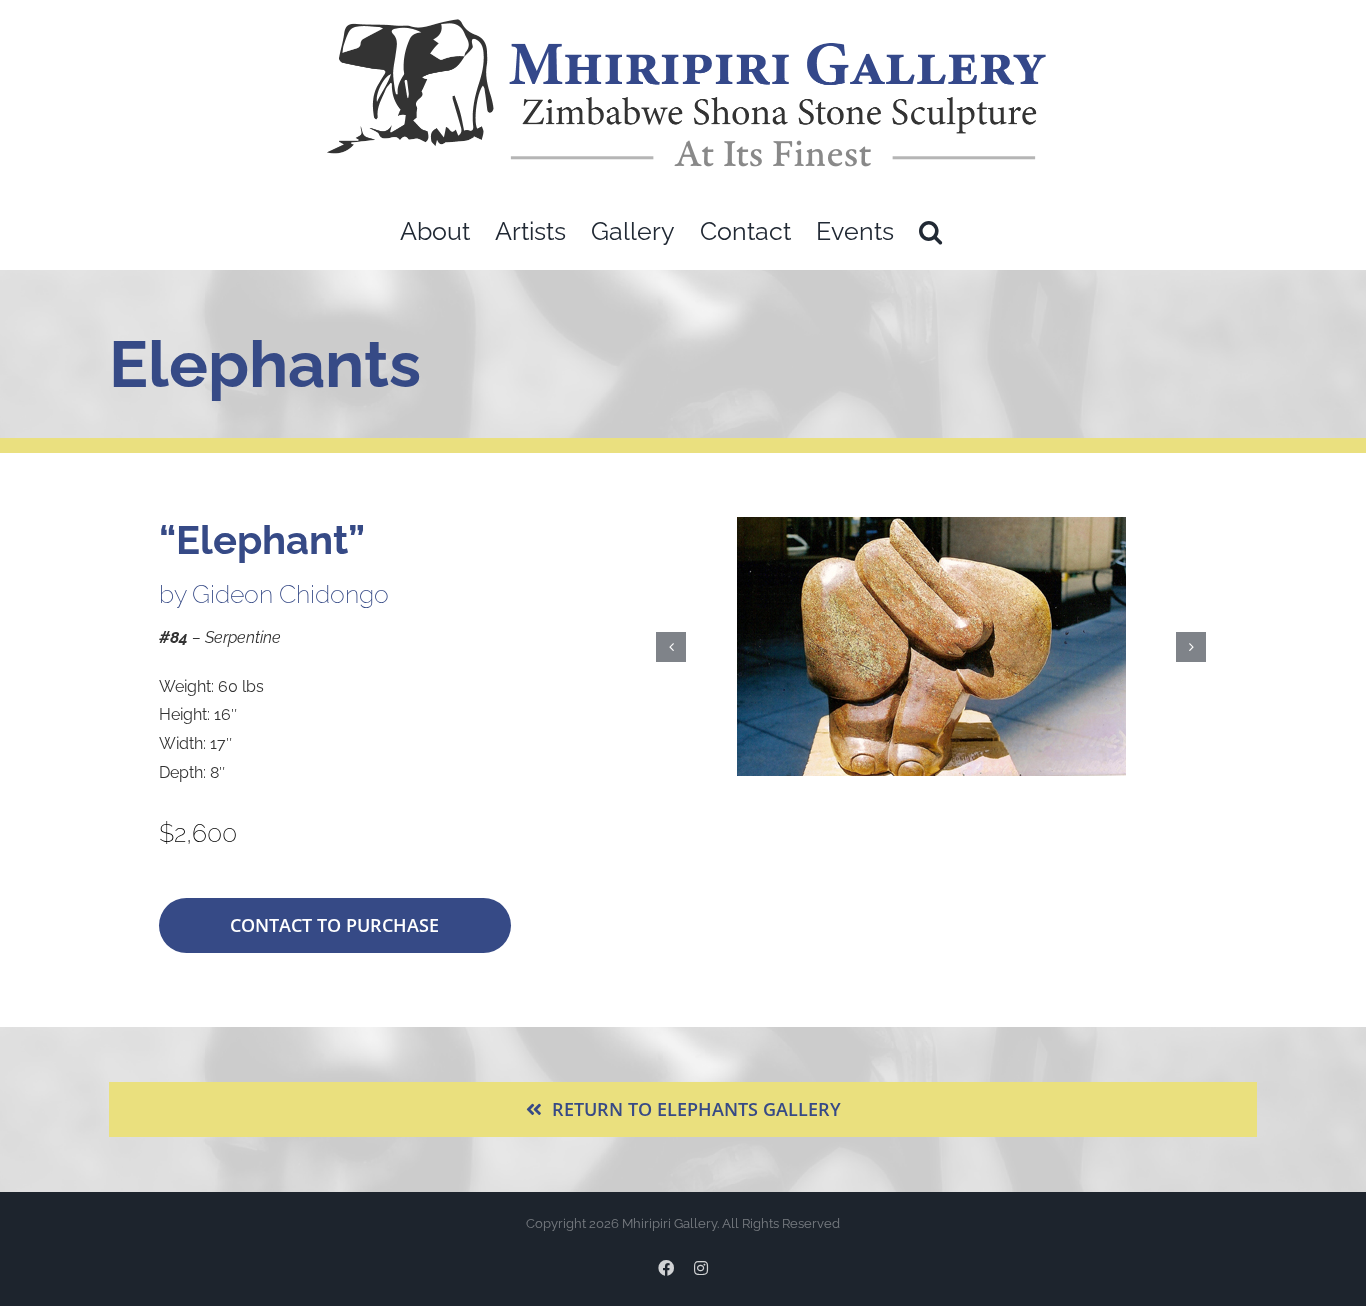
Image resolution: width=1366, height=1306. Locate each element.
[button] (930, 231)
